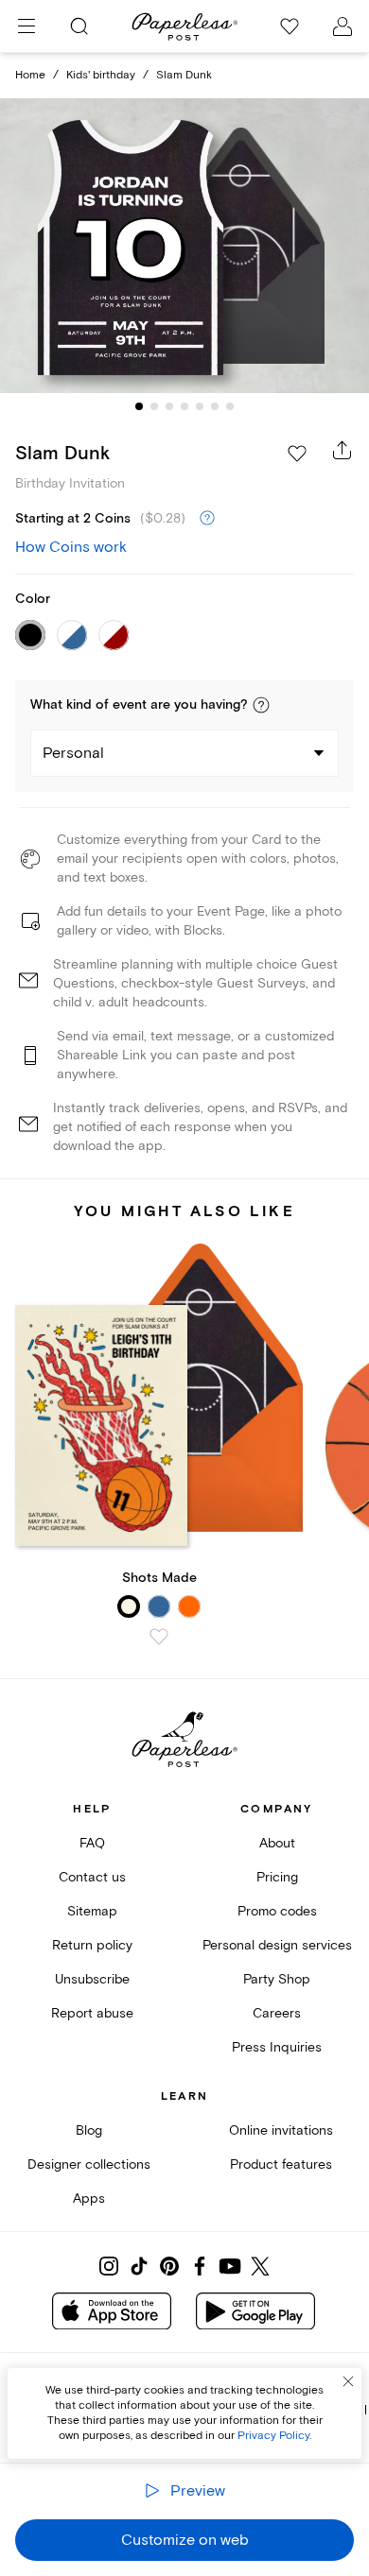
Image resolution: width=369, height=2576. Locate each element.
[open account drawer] (343, 26)
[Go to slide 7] (230, 406)
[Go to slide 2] (154, 406)
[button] (261, 705)
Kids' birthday (101, 75)
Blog (89, 2130)
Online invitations (281, 2130)
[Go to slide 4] (184, 406)
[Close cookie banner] (348, 2381)
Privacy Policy (273, 2436)
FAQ (92, 1843)
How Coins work (71, 547)
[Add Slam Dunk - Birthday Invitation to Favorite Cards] (297, 454)
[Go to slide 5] (200, 406)
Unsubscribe (92, 1979)
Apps (89, 2198)
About (277, 1843)
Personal (73, 753)
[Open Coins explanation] (207, 519)
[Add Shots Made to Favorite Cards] (159, 1637)
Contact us (92, 1877)
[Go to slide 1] (139, 406)
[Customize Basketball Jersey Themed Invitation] (184, 246)
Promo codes (277, 1911)
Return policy (92, 1945)
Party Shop (277, 1979)
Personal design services (277, 1945)
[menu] (26, 26)
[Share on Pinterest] (169, 2266)
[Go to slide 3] (169, 406)
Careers (277, 2013)
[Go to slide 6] (215, 406)
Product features (281, 2164)
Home (30, 75)
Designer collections (89, 2164)
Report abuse (92, 2013)
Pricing (277, 1877)
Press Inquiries (277, 2047)
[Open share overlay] (343, 450)
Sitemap (92, 1911)
